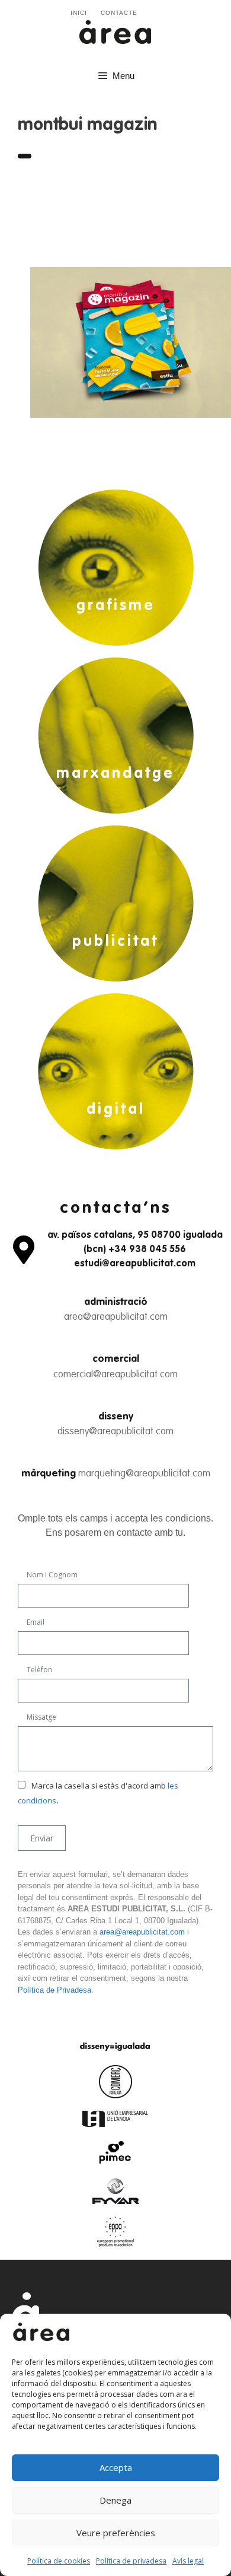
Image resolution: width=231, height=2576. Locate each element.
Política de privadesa (131, 2561)
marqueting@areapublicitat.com (144, 1474)
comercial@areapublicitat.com (115, 1375)
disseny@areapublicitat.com (115, 1432)
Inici (79, 13)
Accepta (116, 2467)
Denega (115, 2500)
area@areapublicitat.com (116, 1317)
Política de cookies (59, 2561)
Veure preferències (116, 2533)
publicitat (115, 942)
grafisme (116, 606)
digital (116, 1110)
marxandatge (115, 774)
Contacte (119, 13)
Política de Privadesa (54, 1990)
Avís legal (188, 2561)
